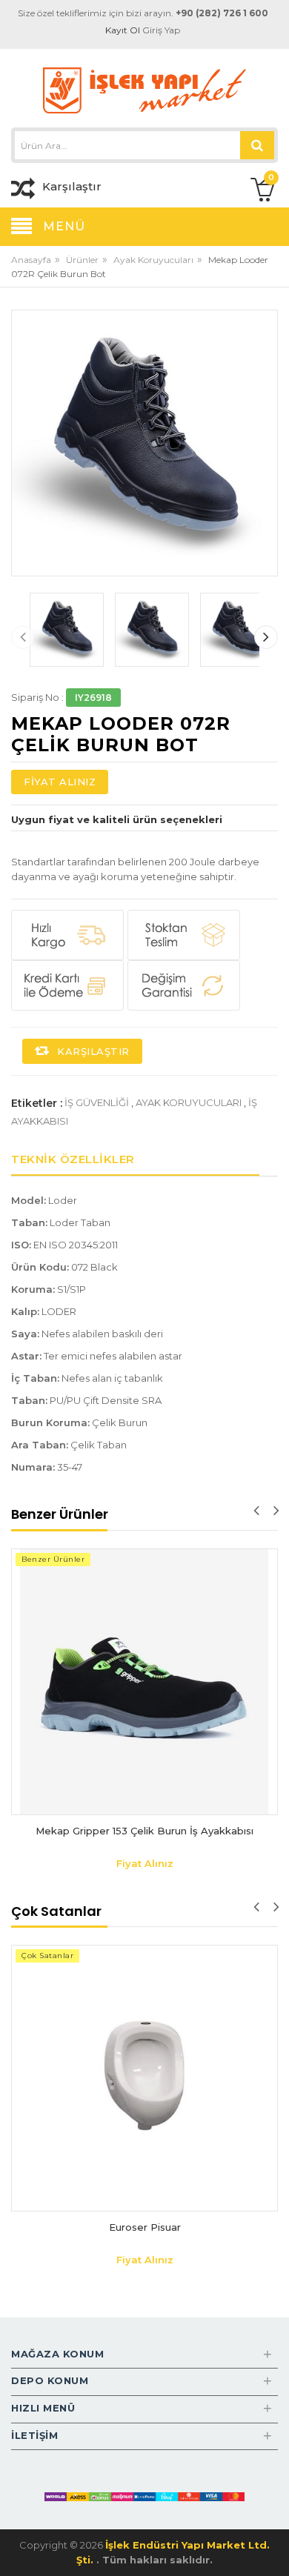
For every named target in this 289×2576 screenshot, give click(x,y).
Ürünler (82, 260)
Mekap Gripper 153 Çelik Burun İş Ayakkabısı (144, 1831)
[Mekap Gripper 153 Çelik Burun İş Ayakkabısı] (144, 1682)
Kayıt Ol (123, 30)
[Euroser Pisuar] (144, 2078)
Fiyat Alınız (60, 782)
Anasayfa (31, 260)
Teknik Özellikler (73, 1159)
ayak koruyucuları (189, 1102)
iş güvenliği (97, 1102)
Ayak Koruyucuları (153, 260)
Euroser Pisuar (145, 2227)
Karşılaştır (92, 1051)
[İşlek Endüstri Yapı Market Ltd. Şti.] (144, 89)
